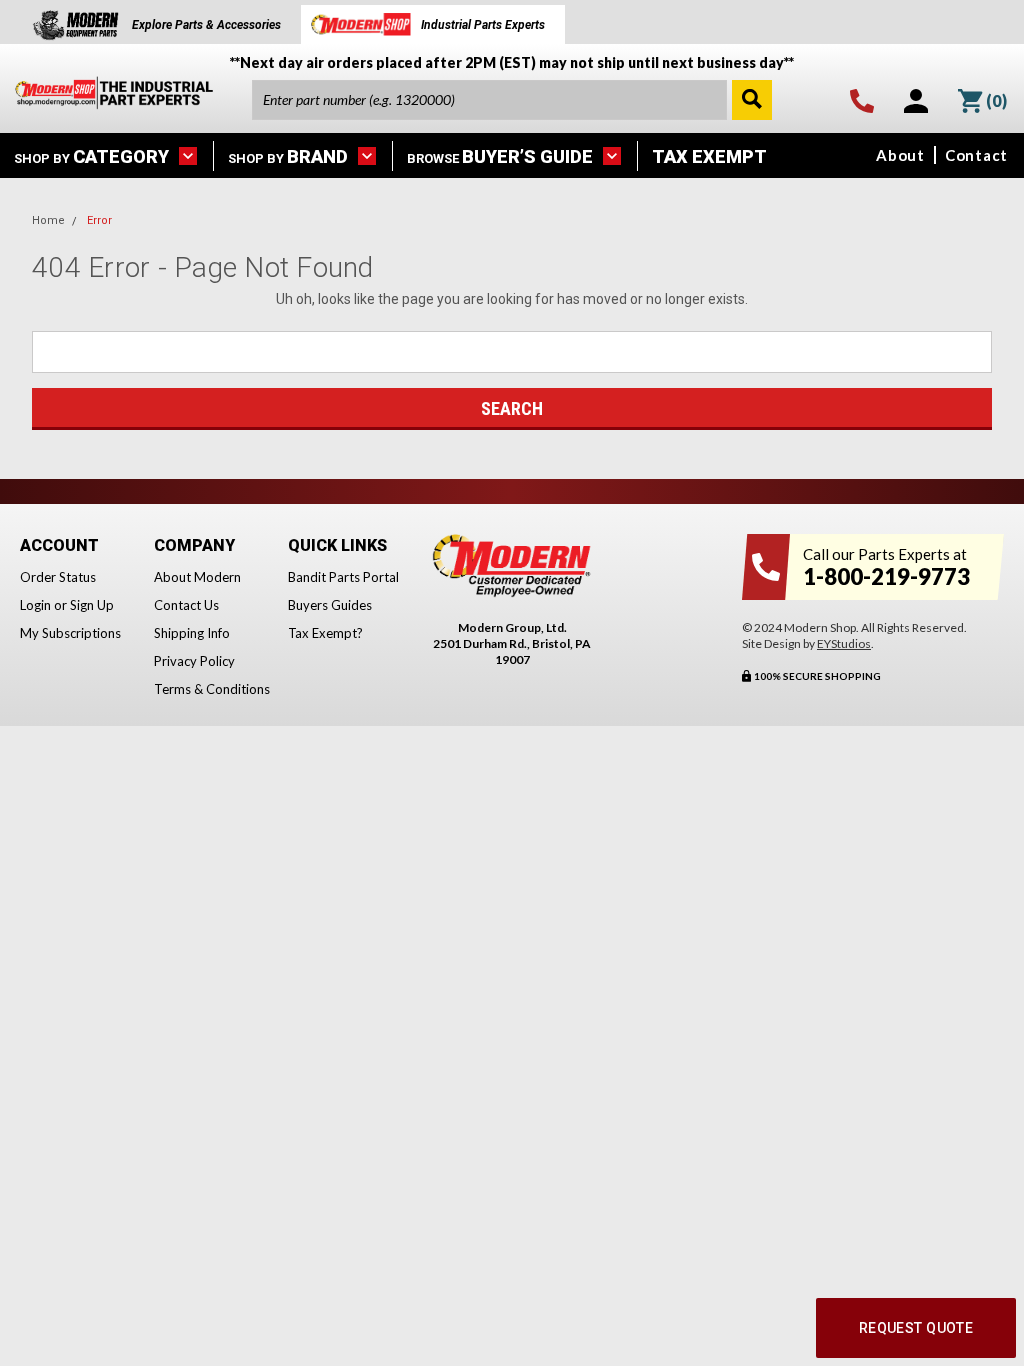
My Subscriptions (70, 633)
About (900, 155)
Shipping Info (192, 633)
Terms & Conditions (212, 689)
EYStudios (844, 643)
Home (48, 220)
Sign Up (92, 605)
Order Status (58, 577)
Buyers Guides (330, 605)
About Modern (197, 577)
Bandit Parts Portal (343, 577)
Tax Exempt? (325, 633)
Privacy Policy (194, 661)
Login (35, 605)
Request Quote (916, 1328)
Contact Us (186, 605)
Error (99, 220)
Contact (976, 155)
